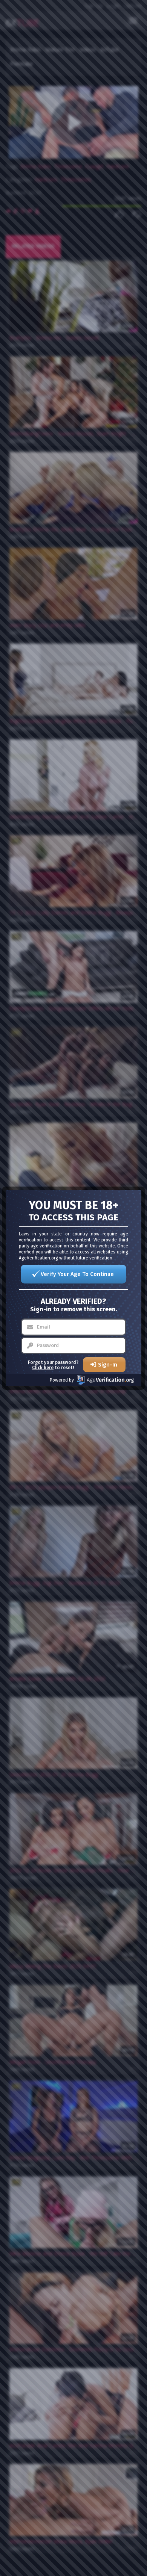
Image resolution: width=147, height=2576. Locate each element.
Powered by (62, 1380)
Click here (43, 1368)
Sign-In (108, 1365)
